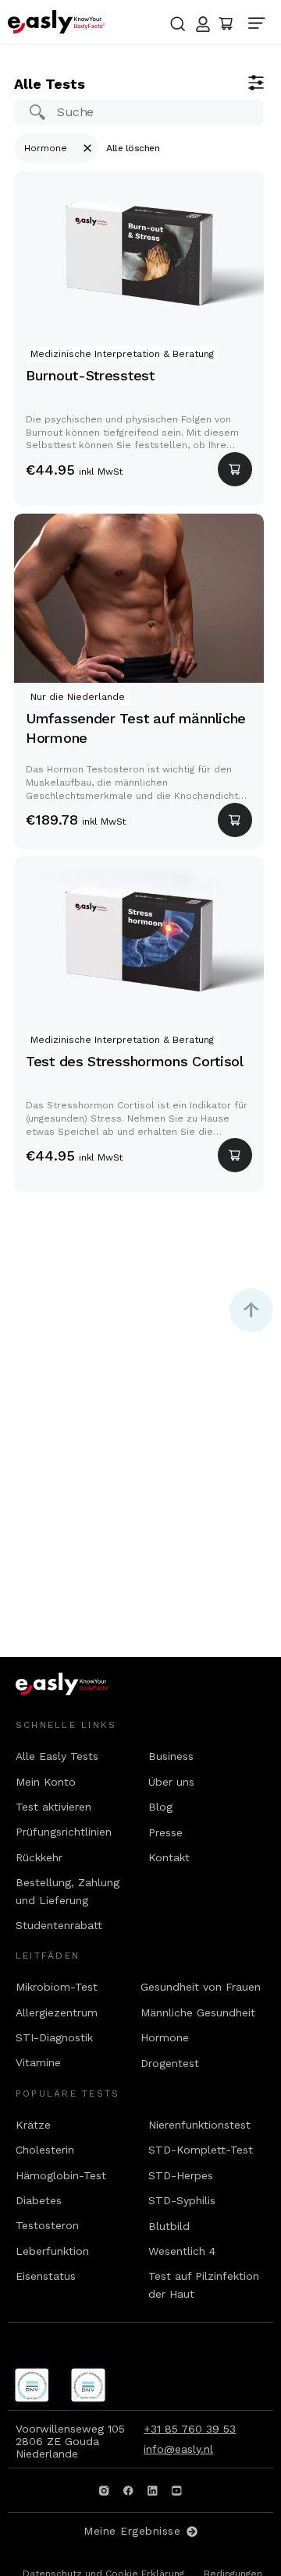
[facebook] (129, 2490)
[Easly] (57, 22)
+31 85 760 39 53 (190, 2429)
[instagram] (105, 2490)
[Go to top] (251, 1310)
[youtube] (177, 2490)
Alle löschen (133, 148)
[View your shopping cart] (226, 24)
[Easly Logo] (77, 1684)
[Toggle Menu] (261, 25)
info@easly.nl (178, 2449)
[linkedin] (153, 2490)
